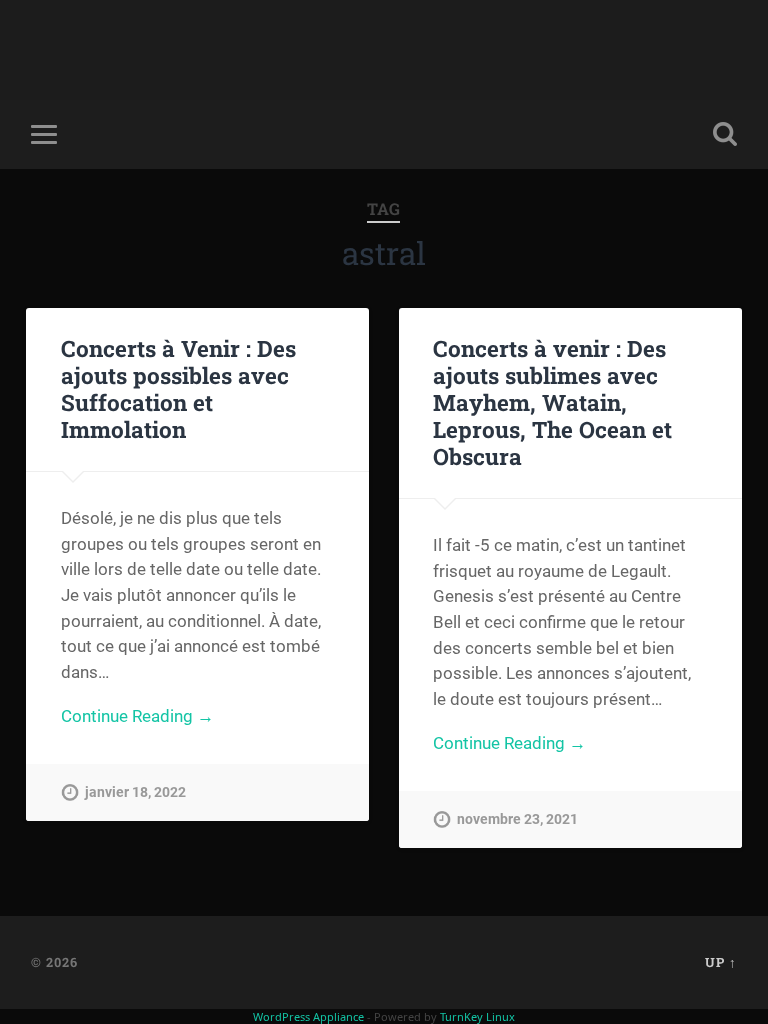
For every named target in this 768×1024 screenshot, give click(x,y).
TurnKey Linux (477, 1016)
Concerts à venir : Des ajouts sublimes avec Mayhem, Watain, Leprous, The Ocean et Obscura (552, 402)
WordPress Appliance (308, 1016)
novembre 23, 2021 (517, 819)
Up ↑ (721, 962)
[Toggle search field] (725, 134)
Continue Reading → (137, 716)
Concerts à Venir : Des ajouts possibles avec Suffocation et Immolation (178, 388)
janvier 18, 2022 (135, 792)
